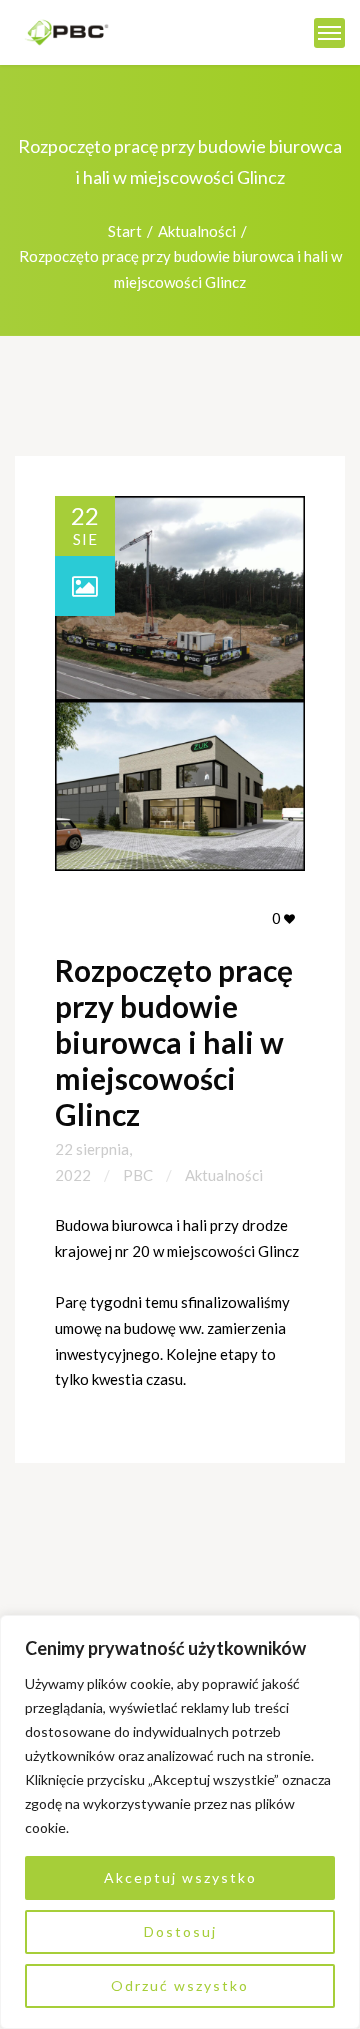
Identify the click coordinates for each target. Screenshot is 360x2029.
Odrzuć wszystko (180, 1985)
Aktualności (197, 231)
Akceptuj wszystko (180, 1877)
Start (125, 231)
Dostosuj (180, 1931)
